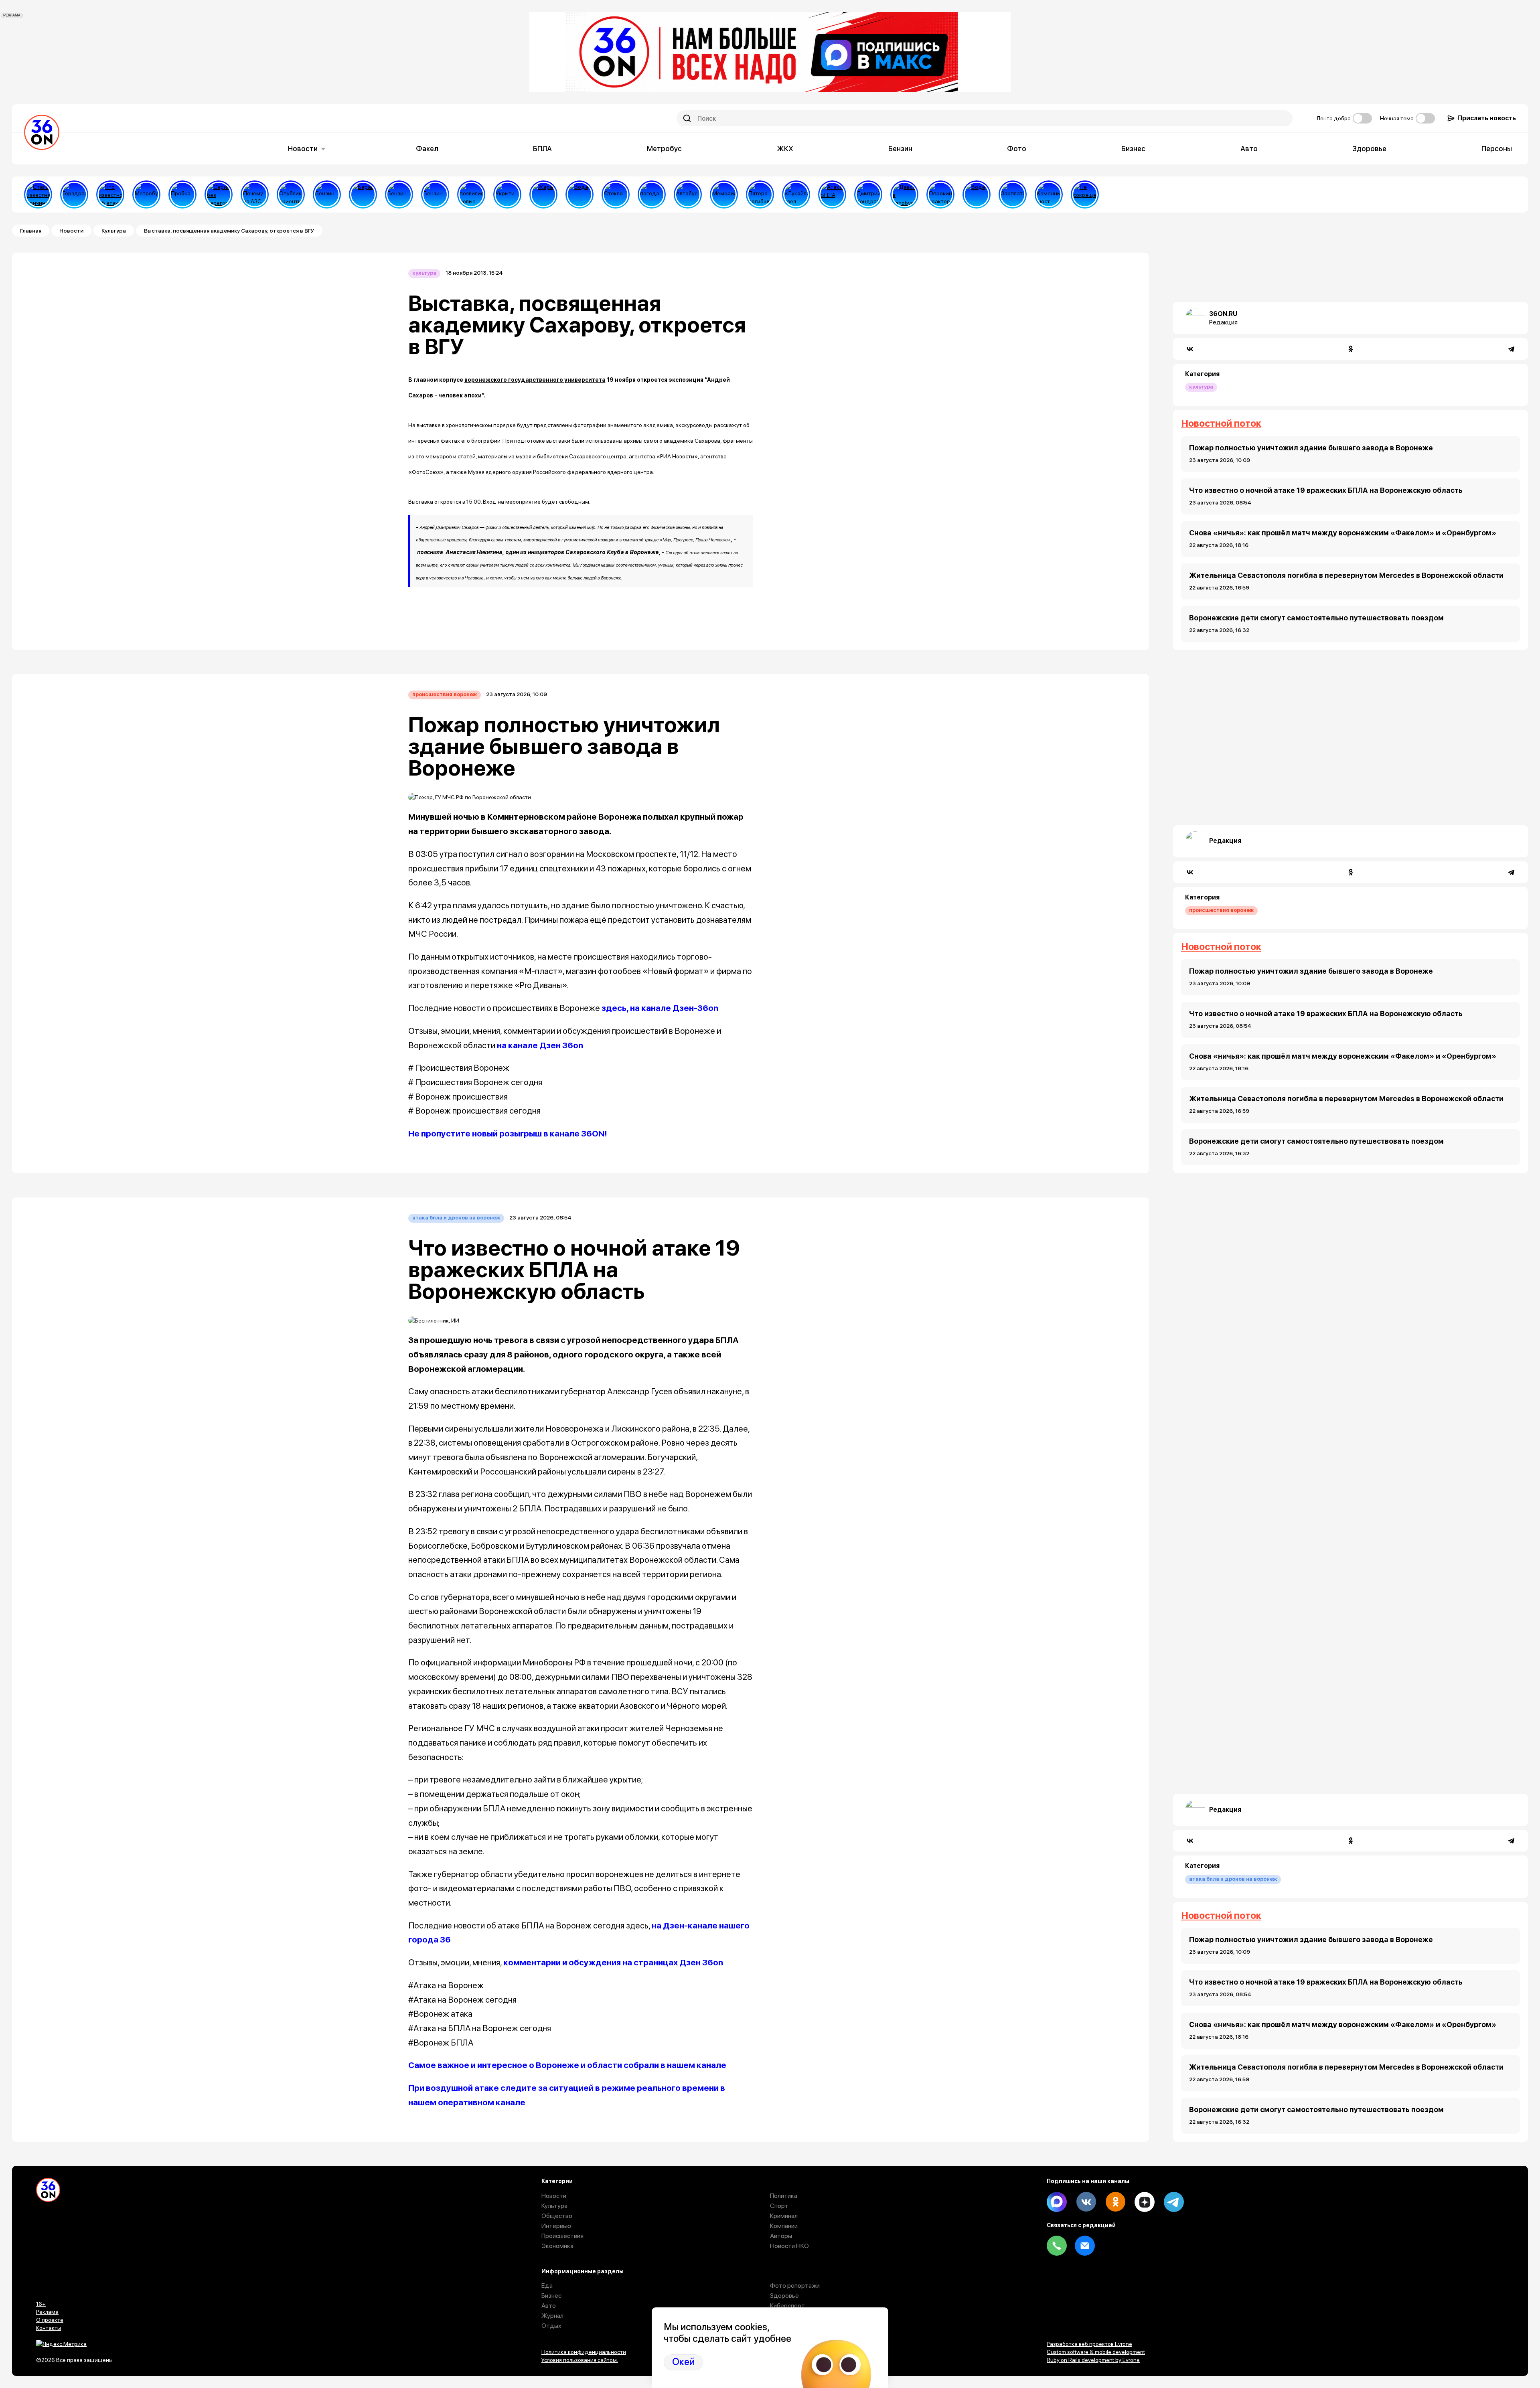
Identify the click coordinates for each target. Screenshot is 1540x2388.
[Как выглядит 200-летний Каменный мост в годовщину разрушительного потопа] (1049, 194)
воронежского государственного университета (535, 380)
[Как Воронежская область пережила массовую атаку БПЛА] (616, 194)
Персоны (1497, 149)
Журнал (552, 2316)
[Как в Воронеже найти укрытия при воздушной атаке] (507, 194)
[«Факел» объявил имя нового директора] (868, 194)
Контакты (49, 2328)
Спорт (779, 2206)
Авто (1249, 149)
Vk (1086, 2202)
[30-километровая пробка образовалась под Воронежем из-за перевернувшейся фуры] (182, 194)
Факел (427, 149)
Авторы (781, 2236)
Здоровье (1369, 149)
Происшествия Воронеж (445, 694)
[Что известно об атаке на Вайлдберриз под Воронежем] (110, 194)
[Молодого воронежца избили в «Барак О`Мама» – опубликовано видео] (363, 194)
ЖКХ (785, 149)
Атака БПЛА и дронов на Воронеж (456, 1218)
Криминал (784, 2216)
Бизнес (1133, 149)
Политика (784, 2196)
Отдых (551, 2326)
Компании (784, 2226)
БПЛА (542, 149)
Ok (1115, 2202)
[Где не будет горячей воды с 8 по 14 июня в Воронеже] (977, 194)
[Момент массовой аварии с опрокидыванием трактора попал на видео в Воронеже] (940, 194)
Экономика (557, 2246)
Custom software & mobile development (1096, 2352)
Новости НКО (789, 2246)
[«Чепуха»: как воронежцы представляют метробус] (146, 194)
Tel (1057, 2246)
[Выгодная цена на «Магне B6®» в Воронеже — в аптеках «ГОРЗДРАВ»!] (74, 194)
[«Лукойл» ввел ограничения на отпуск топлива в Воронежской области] (796, 194)
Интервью (556, 2226)
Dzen (1145, 2202)
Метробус (664, 149)
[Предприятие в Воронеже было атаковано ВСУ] (832, 194)
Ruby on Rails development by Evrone (1093, 2360)
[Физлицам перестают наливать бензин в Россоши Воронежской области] (435, 194)
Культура (114, 231)
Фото (1017, 149)
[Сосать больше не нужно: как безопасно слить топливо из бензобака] (327, 194)
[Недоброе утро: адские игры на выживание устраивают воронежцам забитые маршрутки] (904, 194)
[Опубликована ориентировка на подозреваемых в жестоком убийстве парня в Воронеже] (291, 194)
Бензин (900, 149)
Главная (31, 231)
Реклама (47, 2312)
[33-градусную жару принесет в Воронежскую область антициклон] (652, 194)
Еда (547, 2286)
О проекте (50, 2320)
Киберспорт (787, 2306)
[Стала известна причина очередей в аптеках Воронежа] (38, 194)
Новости (303, 149)
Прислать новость (1487, 118)
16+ (41, 2304)
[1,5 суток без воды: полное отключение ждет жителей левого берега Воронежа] (580, 194)
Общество (557, 2216)
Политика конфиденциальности (584, 2352)
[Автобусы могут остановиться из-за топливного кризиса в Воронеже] (688, 194)
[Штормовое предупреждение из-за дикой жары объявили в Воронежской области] (543, 194)
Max (1057, 2202)
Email (1085, 2246)
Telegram (1174, 2202)
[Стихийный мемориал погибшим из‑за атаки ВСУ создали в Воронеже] (724, 194)
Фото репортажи (795, 2286)
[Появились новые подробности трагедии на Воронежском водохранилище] (471, 194)
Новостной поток (1221, 423)
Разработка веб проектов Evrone (1089, 2344)
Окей (683, 2362)
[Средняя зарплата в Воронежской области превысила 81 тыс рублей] (1013, 194)
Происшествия (562, 2236)
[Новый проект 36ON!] (219, 194)
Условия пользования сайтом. (580, 2360)
